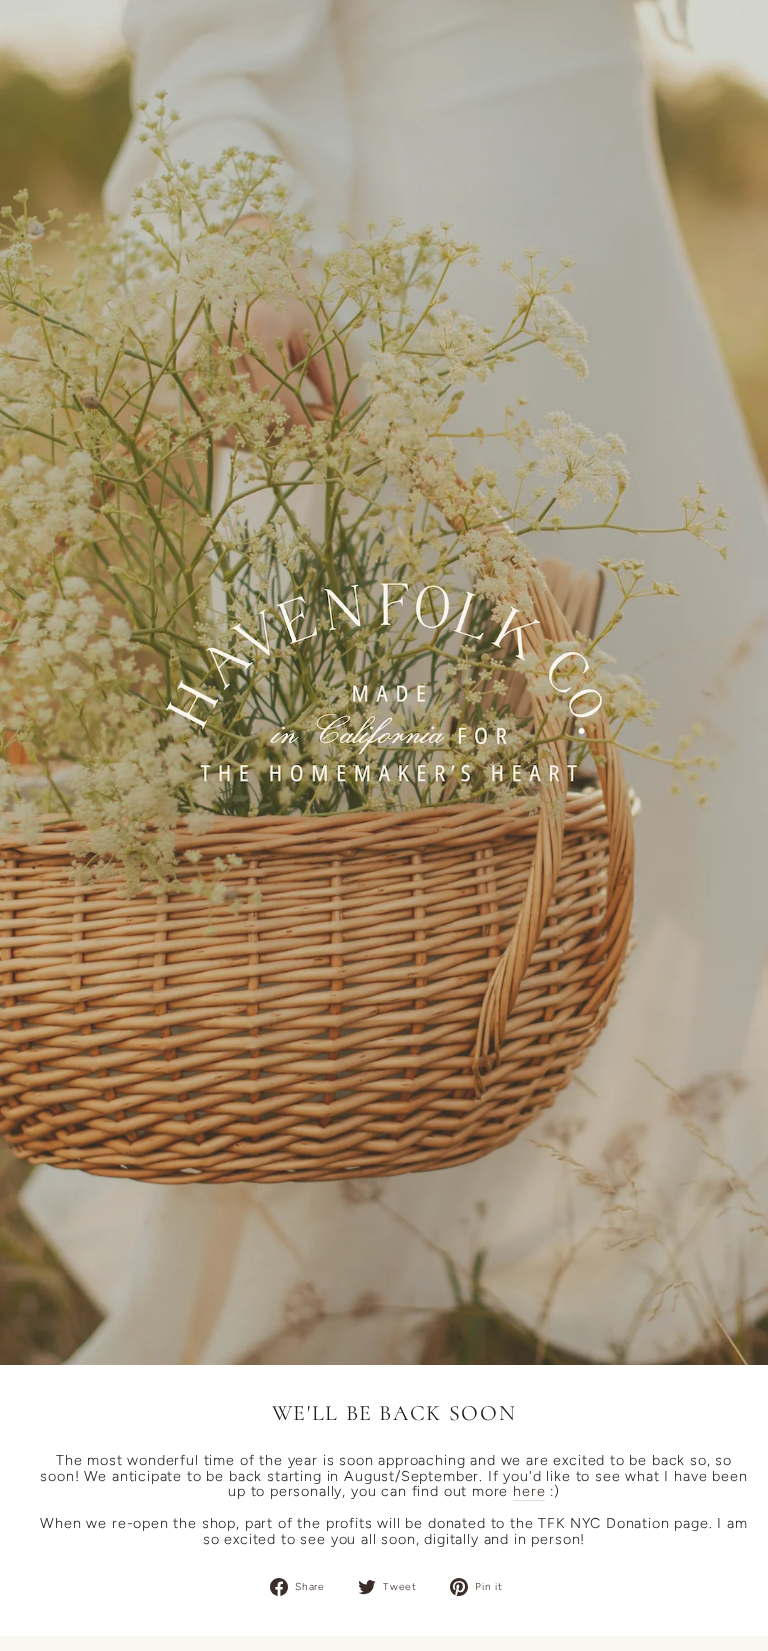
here (529, 1492)
